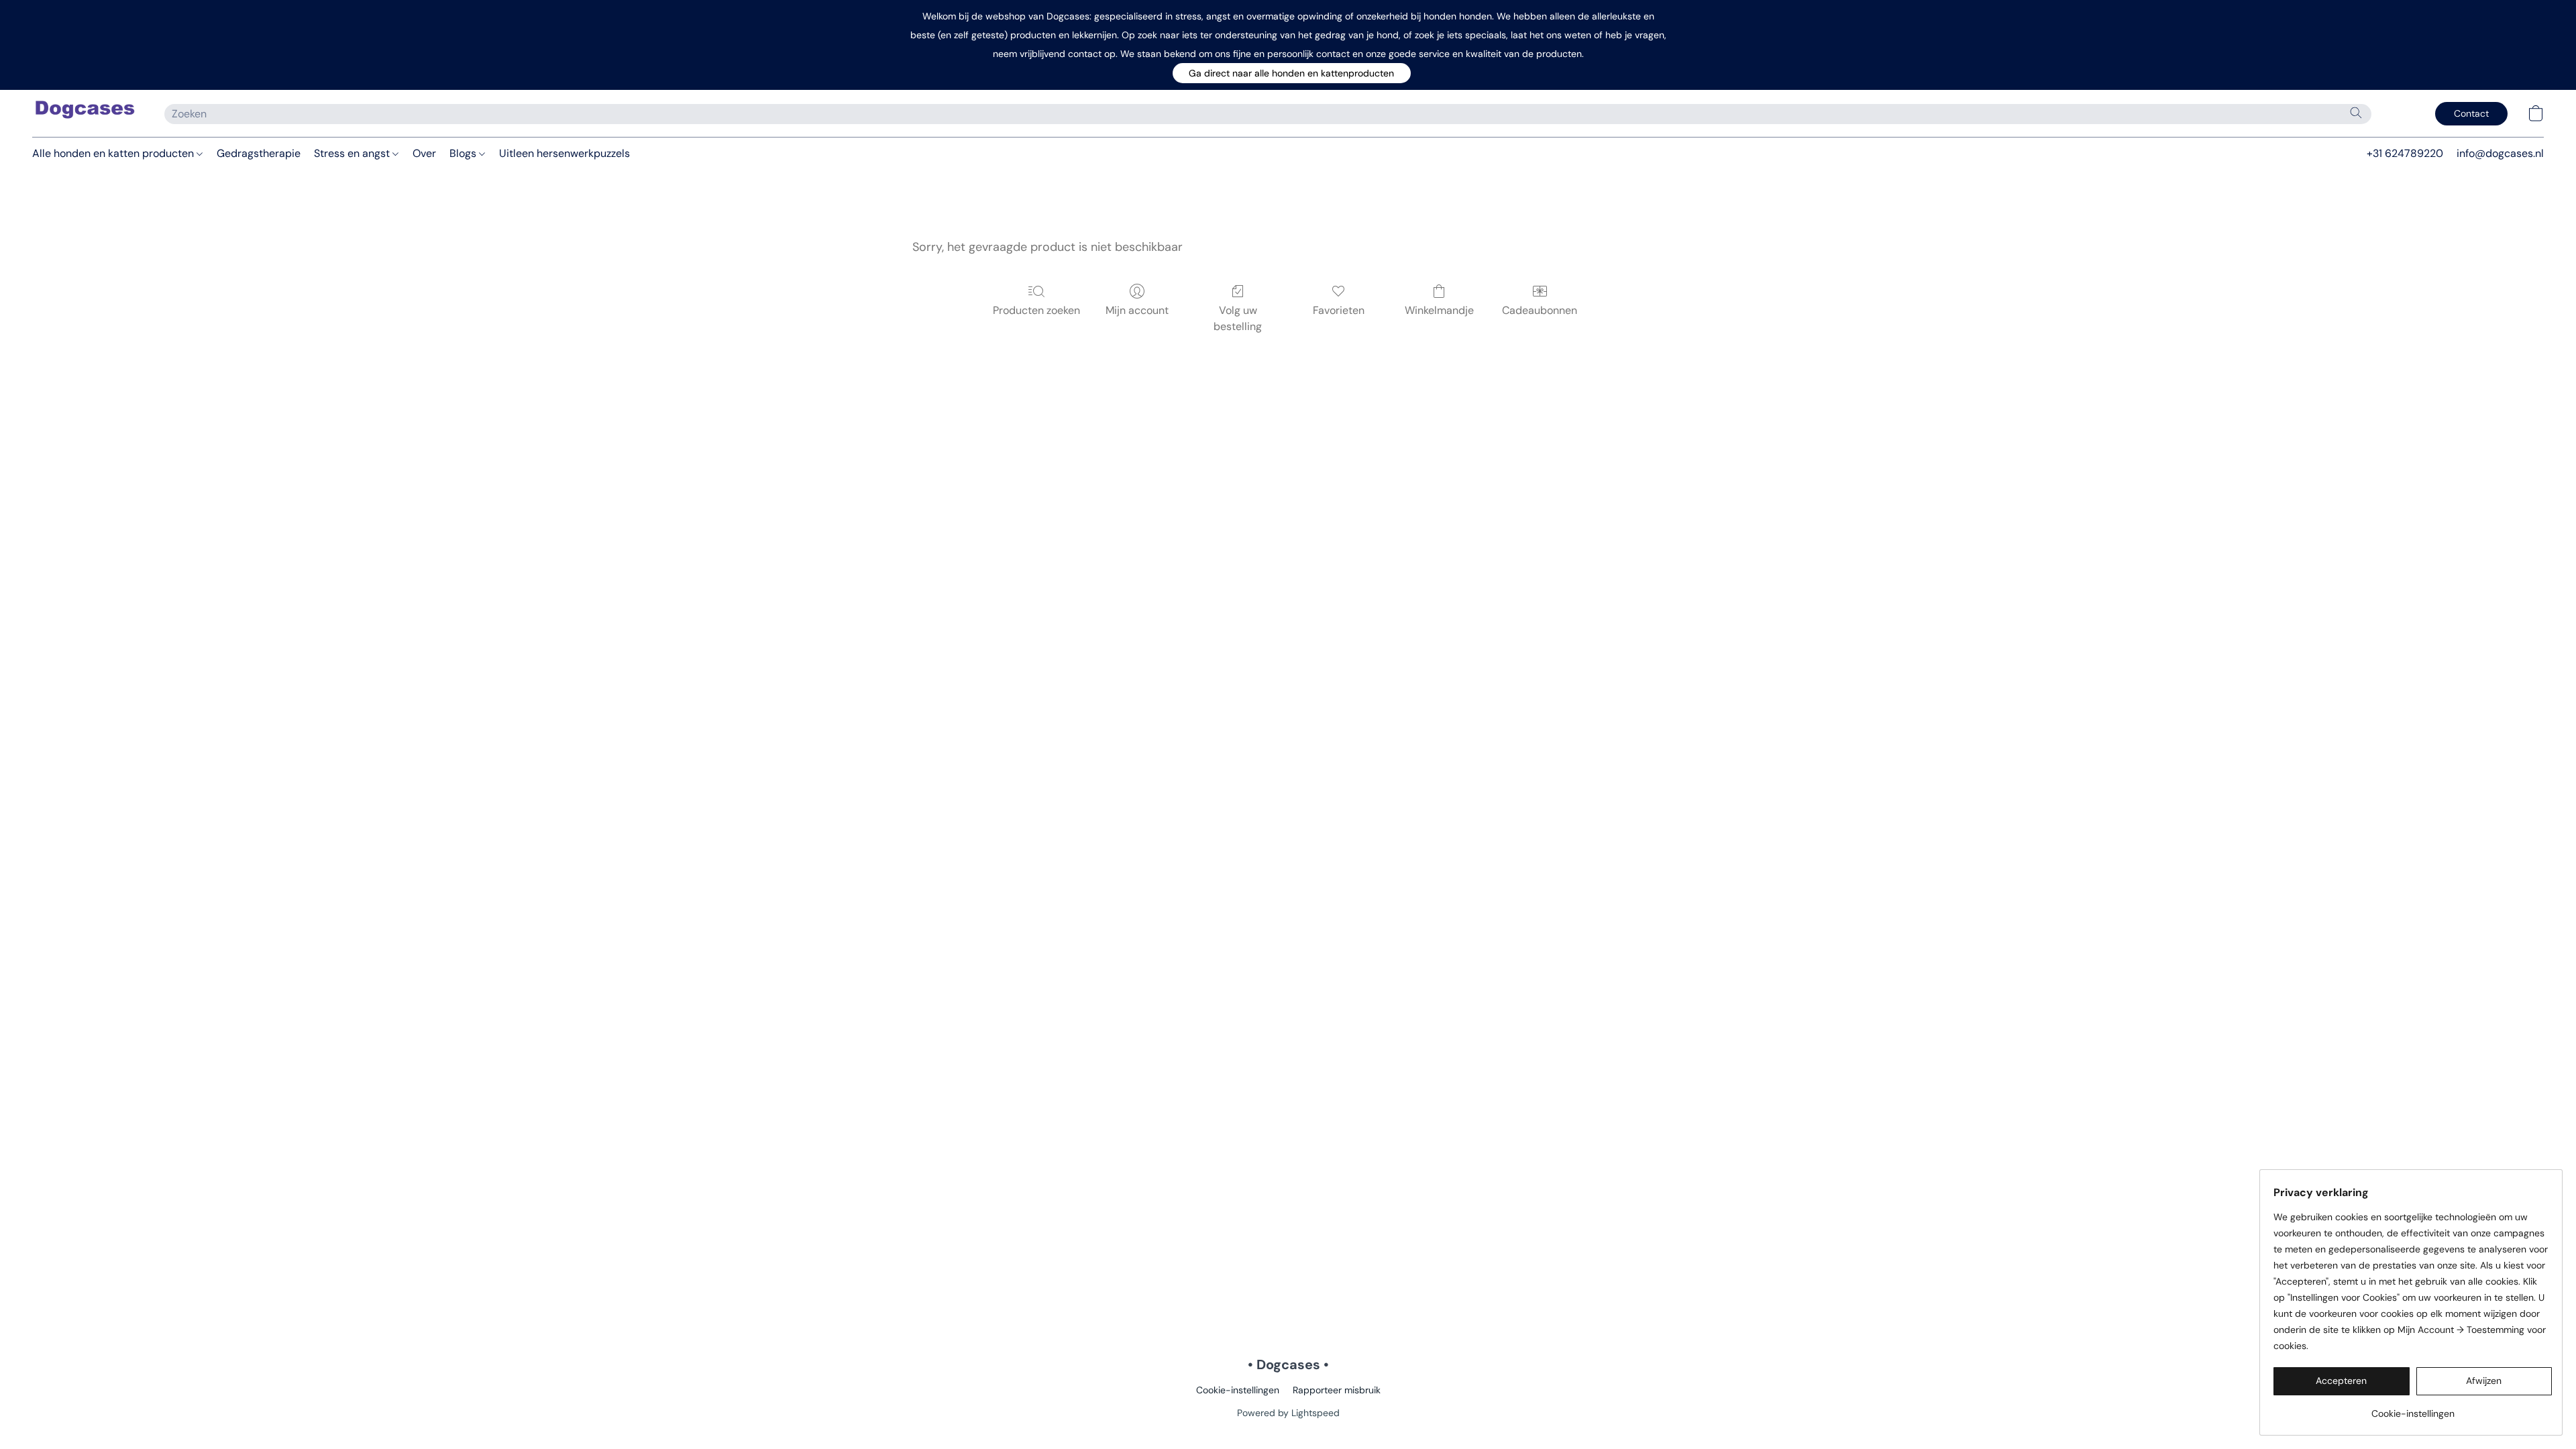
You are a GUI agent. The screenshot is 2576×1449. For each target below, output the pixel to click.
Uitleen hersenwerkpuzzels (565, 153)
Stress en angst (353, 153)
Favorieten (1339, 310)
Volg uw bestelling (1238, 318)
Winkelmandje (1439, 310)
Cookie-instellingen (1238, 1390)
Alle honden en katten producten (114, 153)
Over (424, 153)
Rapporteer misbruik (1337, 1390)
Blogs (464, 153)
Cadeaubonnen (1540, 310)
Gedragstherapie (259, 153)
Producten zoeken (1036, 310)
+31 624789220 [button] (2405, 153)
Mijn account (1137, 310)
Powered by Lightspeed (1288, 1413)
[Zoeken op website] (2356, 113)
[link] (2413, 1408)
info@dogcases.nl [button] (2500, 153)
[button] (1292, 73)
